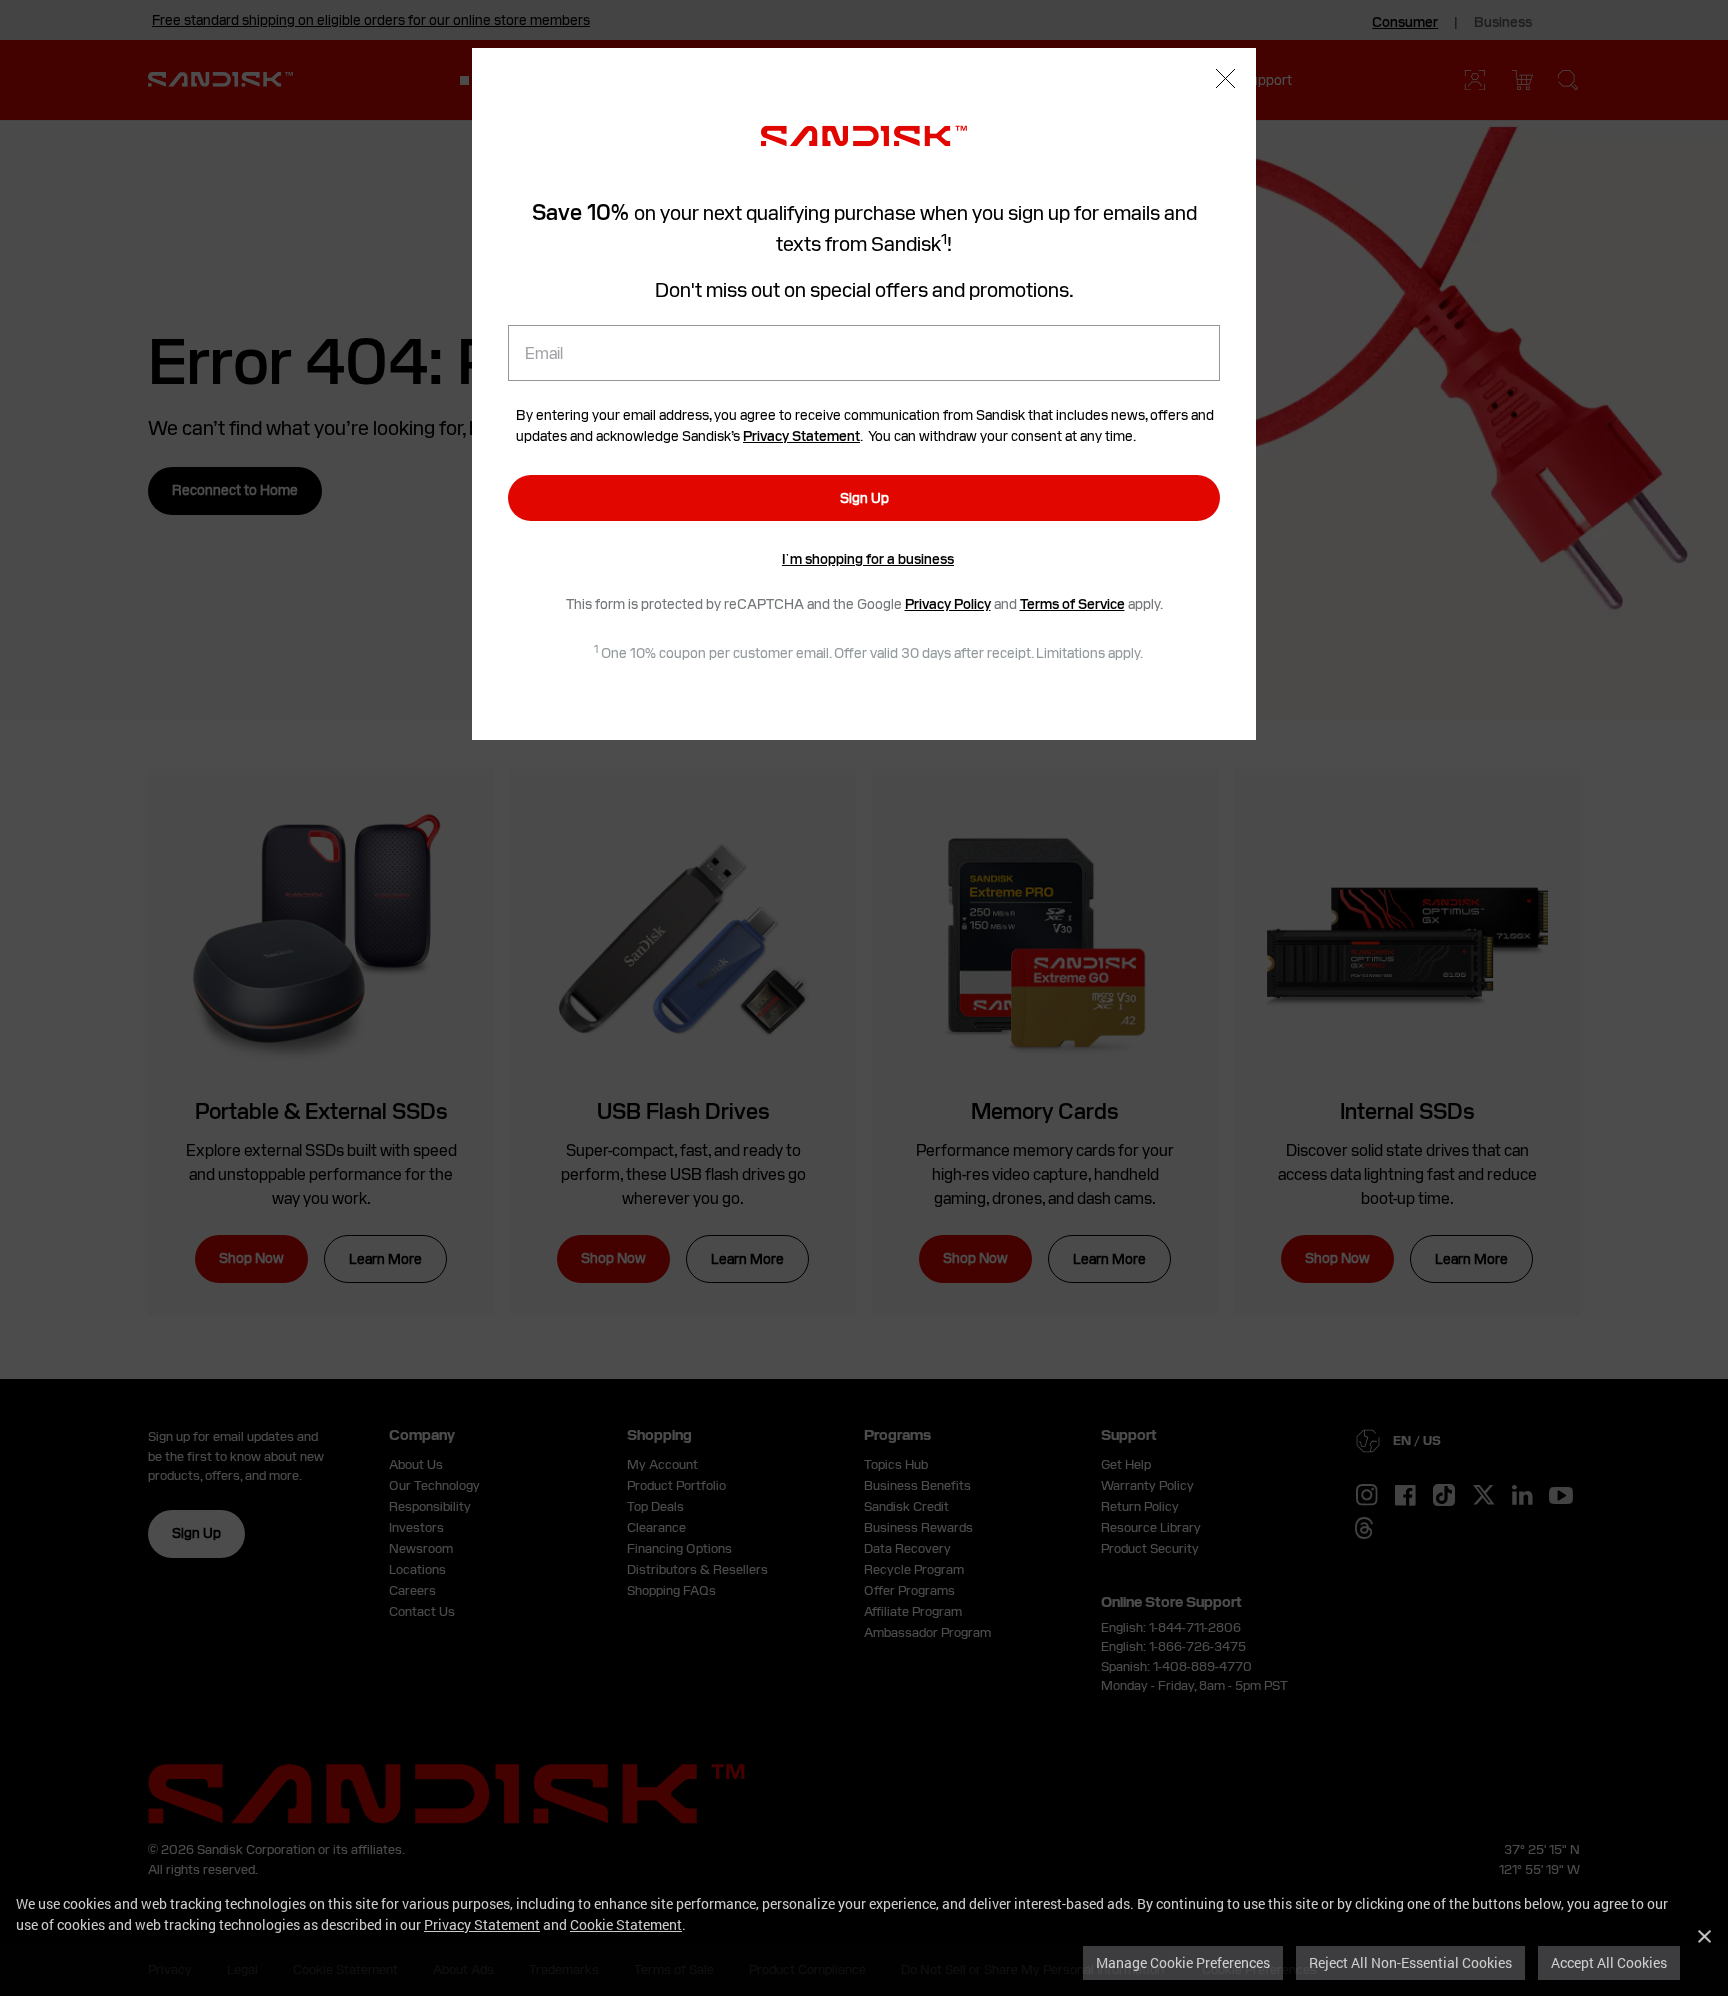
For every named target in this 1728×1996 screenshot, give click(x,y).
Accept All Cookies (1609, 1962)
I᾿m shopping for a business (868, 559)
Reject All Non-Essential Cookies (1410, 1962)
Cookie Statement (626, 1924)
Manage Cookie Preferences (1183, 1962)
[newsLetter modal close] (1225, 81)
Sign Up (864, 498)
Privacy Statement (482, 1924)
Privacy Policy (948, 604)
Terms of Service (1072, 604)
